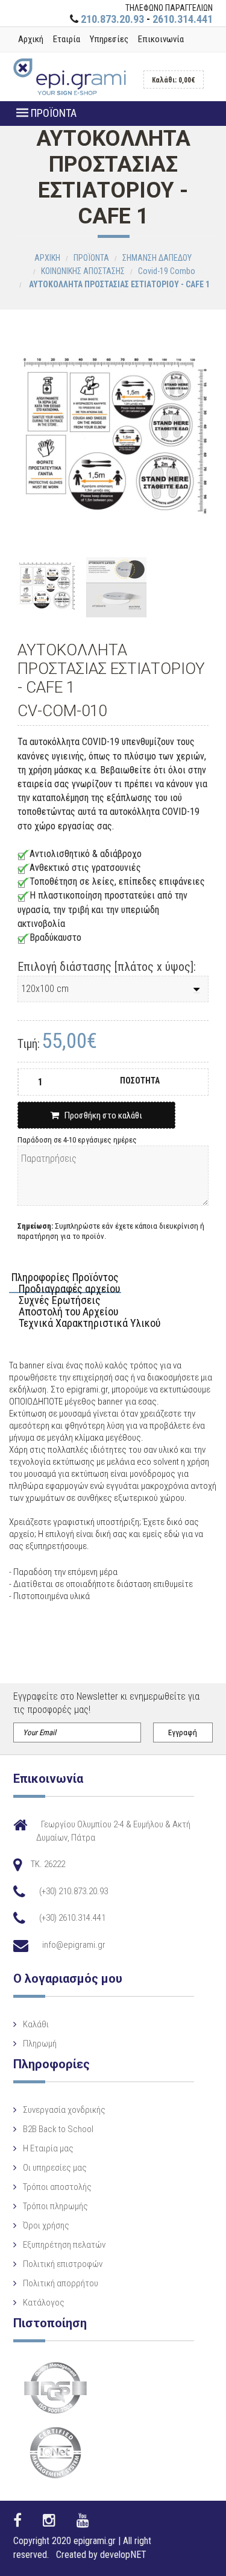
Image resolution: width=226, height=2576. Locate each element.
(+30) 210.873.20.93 (74, 1891)
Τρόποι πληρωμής (55, 2206)
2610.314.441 (183, 19)
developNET (123, 2555)
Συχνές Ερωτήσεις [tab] (60, 1301)
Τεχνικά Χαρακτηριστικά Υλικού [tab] (89, 1324)
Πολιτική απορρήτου (61, 2283)
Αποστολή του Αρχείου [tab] (68, 1312)
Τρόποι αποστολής (57, 2187)
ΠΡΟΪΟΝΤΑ (52, 113)
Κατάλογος (44, 2303)
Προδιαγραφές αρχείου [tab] (69, 1289)
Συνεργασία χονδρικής (64, 2110)
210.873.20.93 (112, 19)
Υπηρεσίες (109, 39)
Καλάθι (36, 2024)
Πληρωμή (40, 2044)
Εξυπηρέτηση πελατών (64, 2245)
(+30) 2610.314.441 (72, 1918)
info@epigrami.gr (74, 1945)
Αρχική (31, 39)
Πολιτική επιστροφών (63, 2264)
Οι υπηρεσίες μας (55, 2168)
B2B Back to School (58, 2129)
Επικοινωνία (161, 39)
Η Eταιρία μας (48, 2148)
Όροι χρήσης (46, 2225)
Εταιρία (67, 39)
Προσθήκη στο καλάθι (101, 1115)
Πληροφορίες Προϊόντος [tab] (65, 1278)
